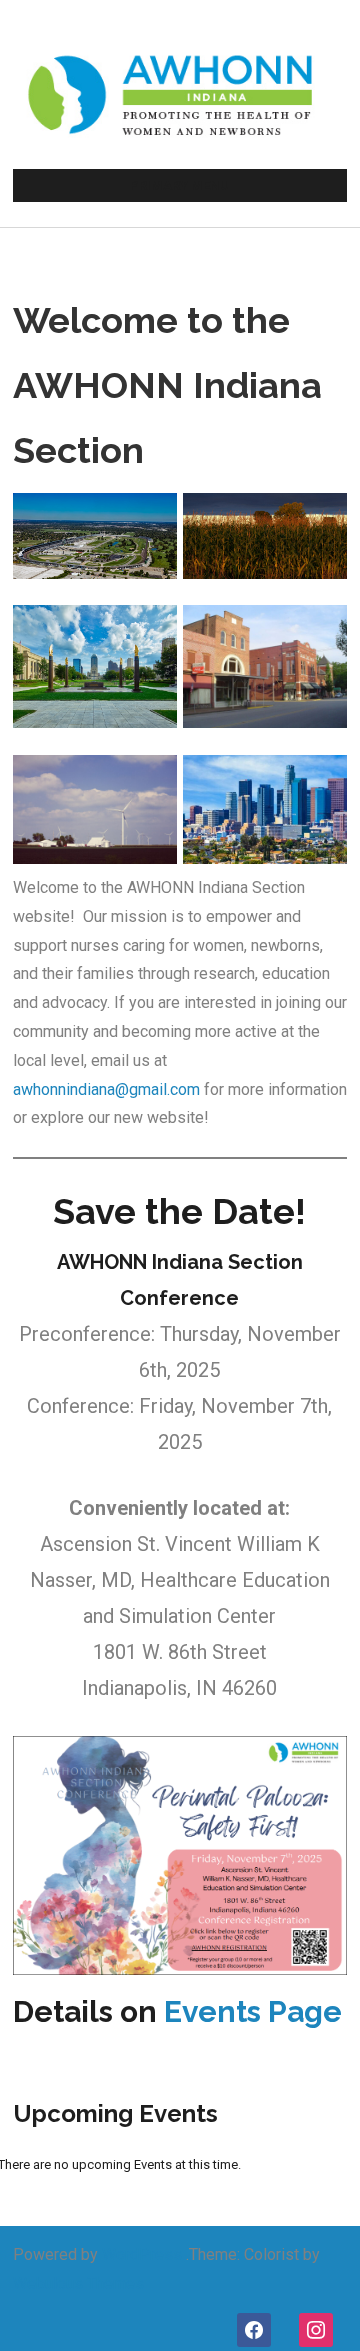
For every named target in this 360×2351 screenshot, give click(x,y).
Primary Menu (179, 185)
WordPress (142, 2254)
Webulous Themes (78, 2283)
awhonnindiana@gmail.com (106, 1089)
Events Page (253, 2011)
